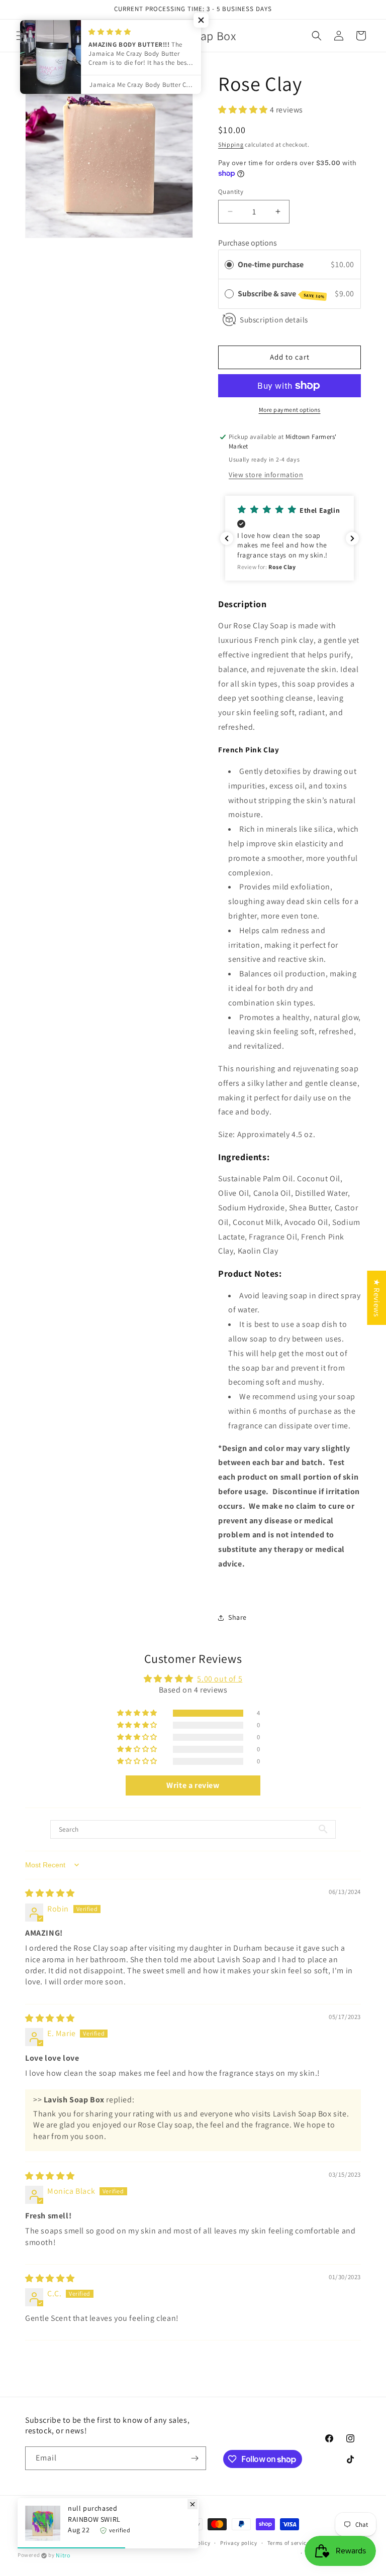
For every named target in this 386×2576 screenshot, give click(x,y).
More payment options (290, 410)
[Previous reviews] (227, 538)
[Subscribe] (195, 2458)
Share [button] (237, 1617)
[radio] (229, 265)
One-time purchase (271, 264)
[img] (50, 1893)
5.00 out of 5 (220, 1679)
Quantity (231, 192)
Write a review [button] (193, 1785)
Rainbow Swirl (94, 2519)
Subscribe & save (281, 294)
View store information (266, 475)
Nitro (63, 2555)
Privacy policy (239, 2543)
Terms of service (288, 2543)
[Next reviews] (352, 538)
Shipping (231, 144)
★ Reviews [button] (377, 1297)
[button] (317, 36)
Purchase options (248, 243)
